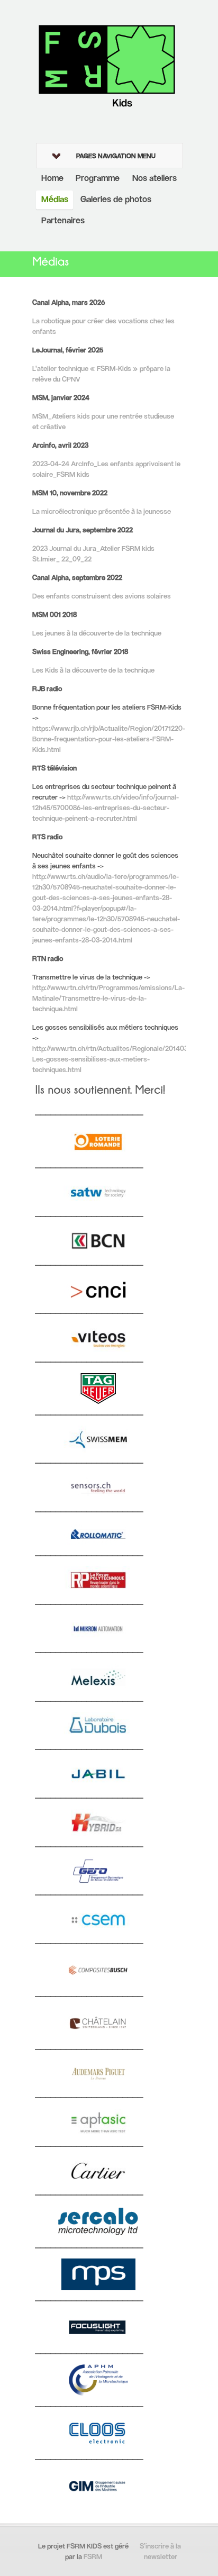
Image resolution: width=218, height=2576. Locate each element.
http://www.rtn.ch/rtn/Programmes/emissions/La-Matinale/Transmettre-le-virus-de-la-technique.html (108, 999)
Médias (55, 200)
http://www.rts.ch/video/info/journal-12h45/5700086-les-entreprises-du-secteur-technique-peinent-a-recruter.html (106, 808)
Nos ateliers (155, 179)
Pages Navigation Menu (116, 157)
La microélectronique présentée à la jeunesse (102, 512)
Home (52, 179)
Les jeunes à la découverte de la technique (97, 634)
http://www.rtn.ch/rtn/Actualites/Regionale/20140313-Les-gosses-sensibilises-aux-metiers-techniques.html (115, 1060)
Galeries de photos (116, 200)
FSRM (93, 2557)
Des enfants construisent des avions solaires (102, 597)
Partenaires (63, 221)
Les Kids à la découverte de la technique (93, 671)
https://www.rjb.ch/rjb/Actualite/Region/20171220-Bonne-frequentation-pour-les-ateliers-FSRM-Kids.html (109, 740)
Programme (98, 179)
